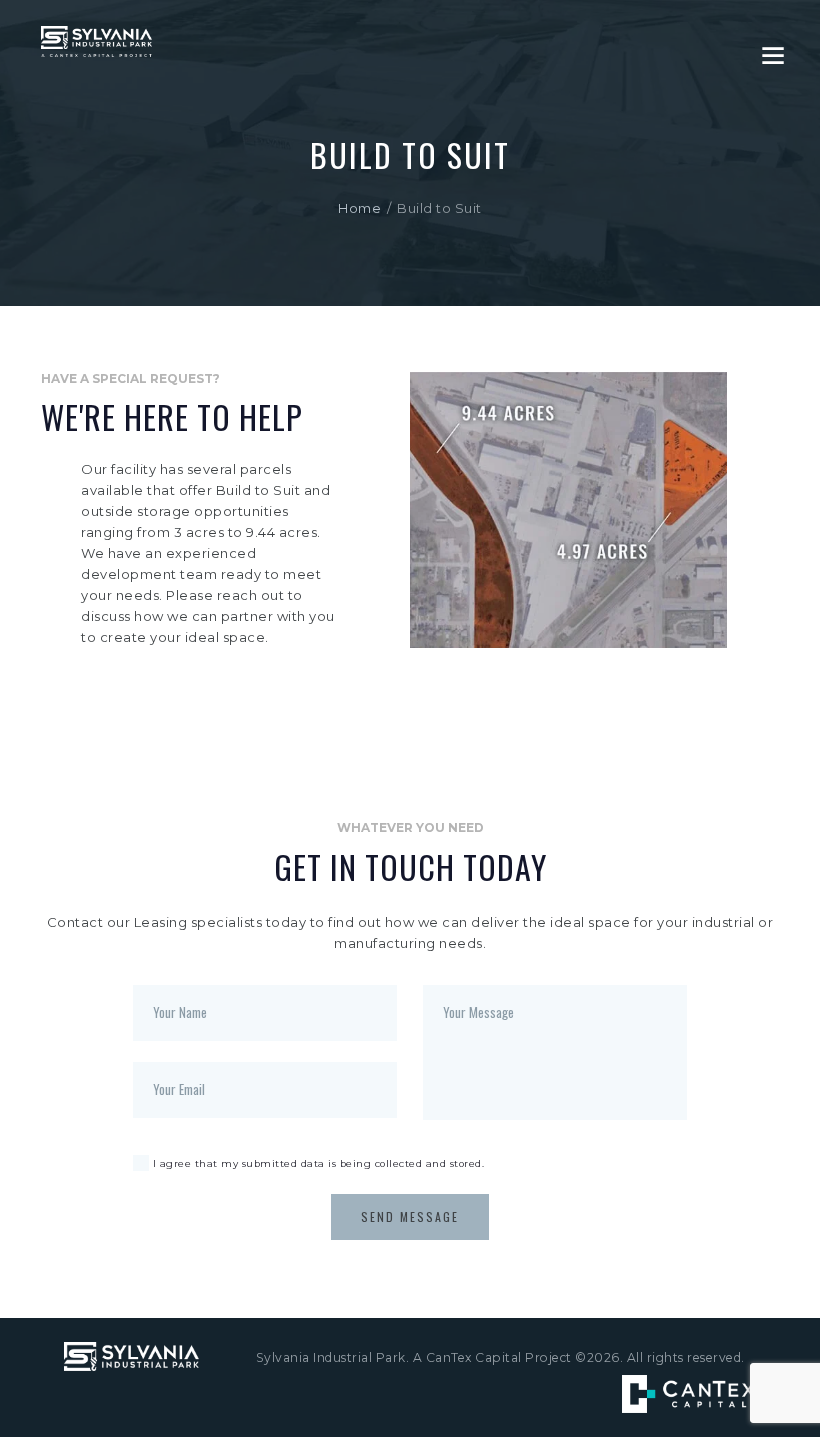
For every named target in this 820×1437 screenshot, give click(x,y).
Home (359, 208)
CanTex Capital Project (499, 1357)
